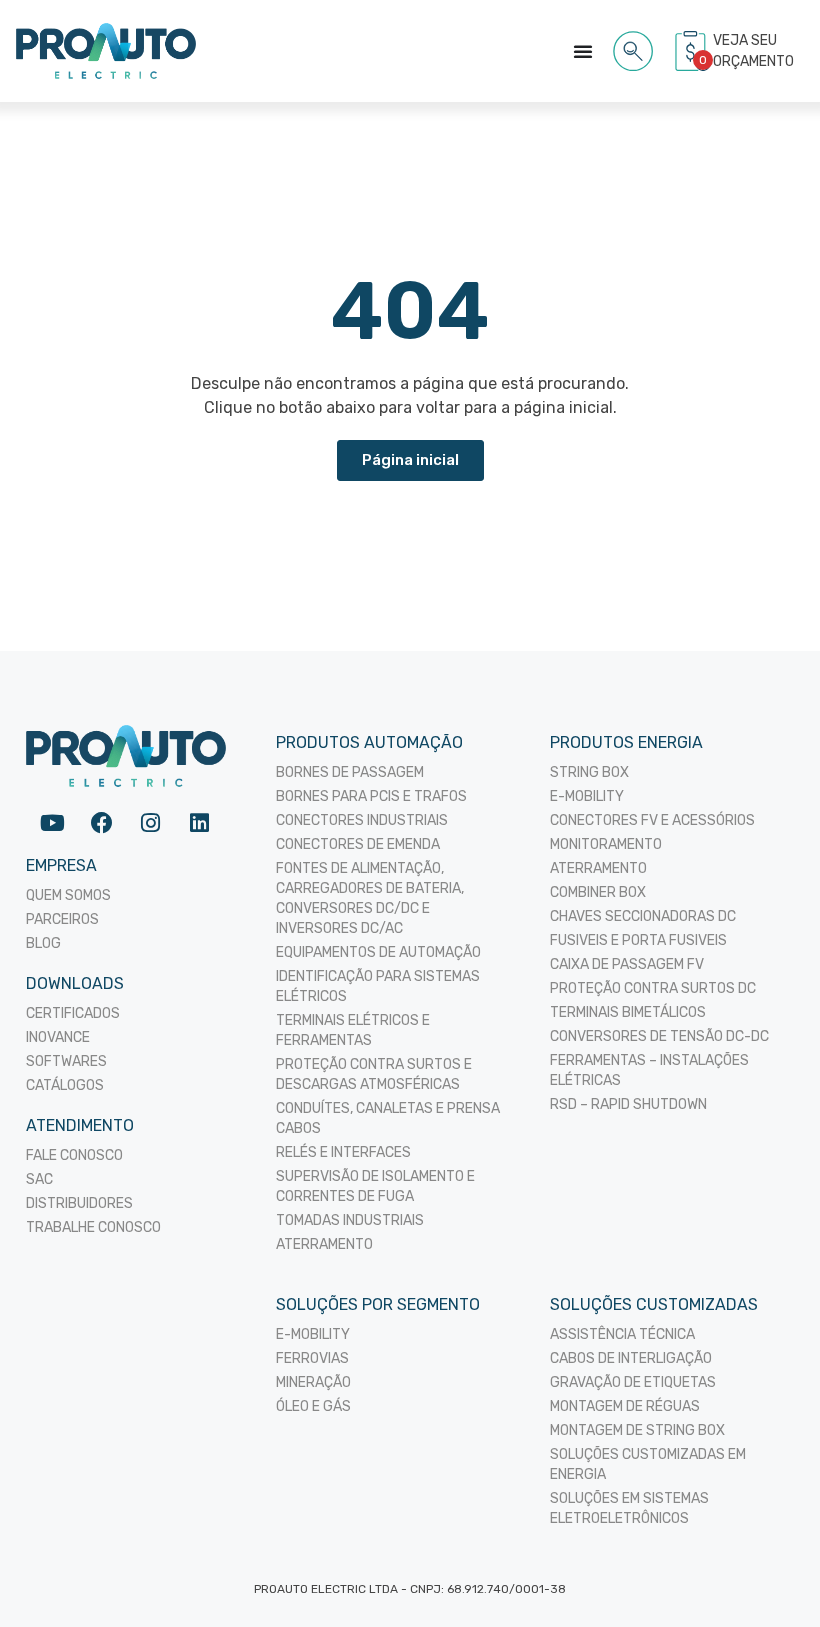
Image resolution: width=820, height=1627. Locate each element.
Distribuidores (79, 1203)
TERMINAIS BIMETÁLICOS (628, 1012)
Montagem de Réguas (625, 1406)
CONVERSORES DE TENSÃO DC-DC (659, 1036)
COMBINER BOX (598, 892)
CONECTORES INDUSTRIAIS (362, 820)
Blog (43, 943)
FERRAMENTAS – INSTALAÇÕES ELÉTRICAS (649, 1070)
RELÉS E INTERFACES (343, 1152)
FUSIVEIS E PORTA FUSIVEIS (638, 940)
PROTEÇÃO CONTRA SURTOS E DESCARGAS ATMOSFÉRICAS (374, 1074)
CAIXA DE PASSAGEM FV (627, 964)
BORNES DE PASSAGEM (350, 772)
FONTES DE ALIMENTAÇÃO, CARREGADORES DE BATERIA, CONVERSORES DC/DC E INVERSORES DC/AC (370, 898)
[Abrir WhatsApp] (770, 1576)
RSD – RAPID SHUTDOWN (628, 1104)
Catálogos (65, 1085)
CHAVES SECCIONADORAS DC (643, 916)
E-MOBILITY (587, 796)
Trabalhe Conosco (93, 1227)
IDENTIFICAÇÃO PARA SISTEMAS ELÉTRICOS (378, 986)
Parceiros (62, 919)
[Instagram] (150, 822)
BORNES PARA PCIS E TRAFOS (371, 796)
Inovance (58, 1037)
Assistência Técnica (622, 1334)
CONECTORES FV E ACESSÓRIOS (652, 820)
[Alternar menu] (583, 51)
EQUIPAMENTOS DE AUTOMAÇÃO (378, 952)
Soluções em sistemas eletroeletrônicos (629, 1508)
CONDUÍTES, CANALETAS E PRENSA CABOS (388, 1118)
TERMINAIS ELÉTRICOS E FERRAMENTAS (353, 1030)
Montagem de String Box (637, 1430)
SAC (39, 1179)
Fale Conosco (74, 1155)
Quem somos (68, 895)
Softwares (66, 1061)
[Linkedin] (199, 822)
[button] (633, 47)
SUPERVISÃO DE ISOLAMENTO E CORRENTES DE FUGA (375, 1186)
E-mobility (313, 1334)
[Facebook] (101, 822)
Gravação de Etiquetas (633, 1382)
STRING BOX (589, 772)
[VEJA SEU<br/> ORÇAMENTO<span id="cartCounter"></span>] (693, 51)
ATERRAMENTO (324, 1244)
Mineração (313, 1382)
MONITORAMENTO (606, 844)
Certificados (73, 1013)
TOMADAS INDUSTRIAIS (350, 1220)
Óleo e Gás (313, 1406)
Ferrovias (312, 1358)
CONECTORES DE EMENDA (358, 844)
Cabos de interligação (631, 1358)
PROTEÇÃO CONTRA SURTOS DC (653, 988)
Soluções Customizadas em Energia (648, 1464)
